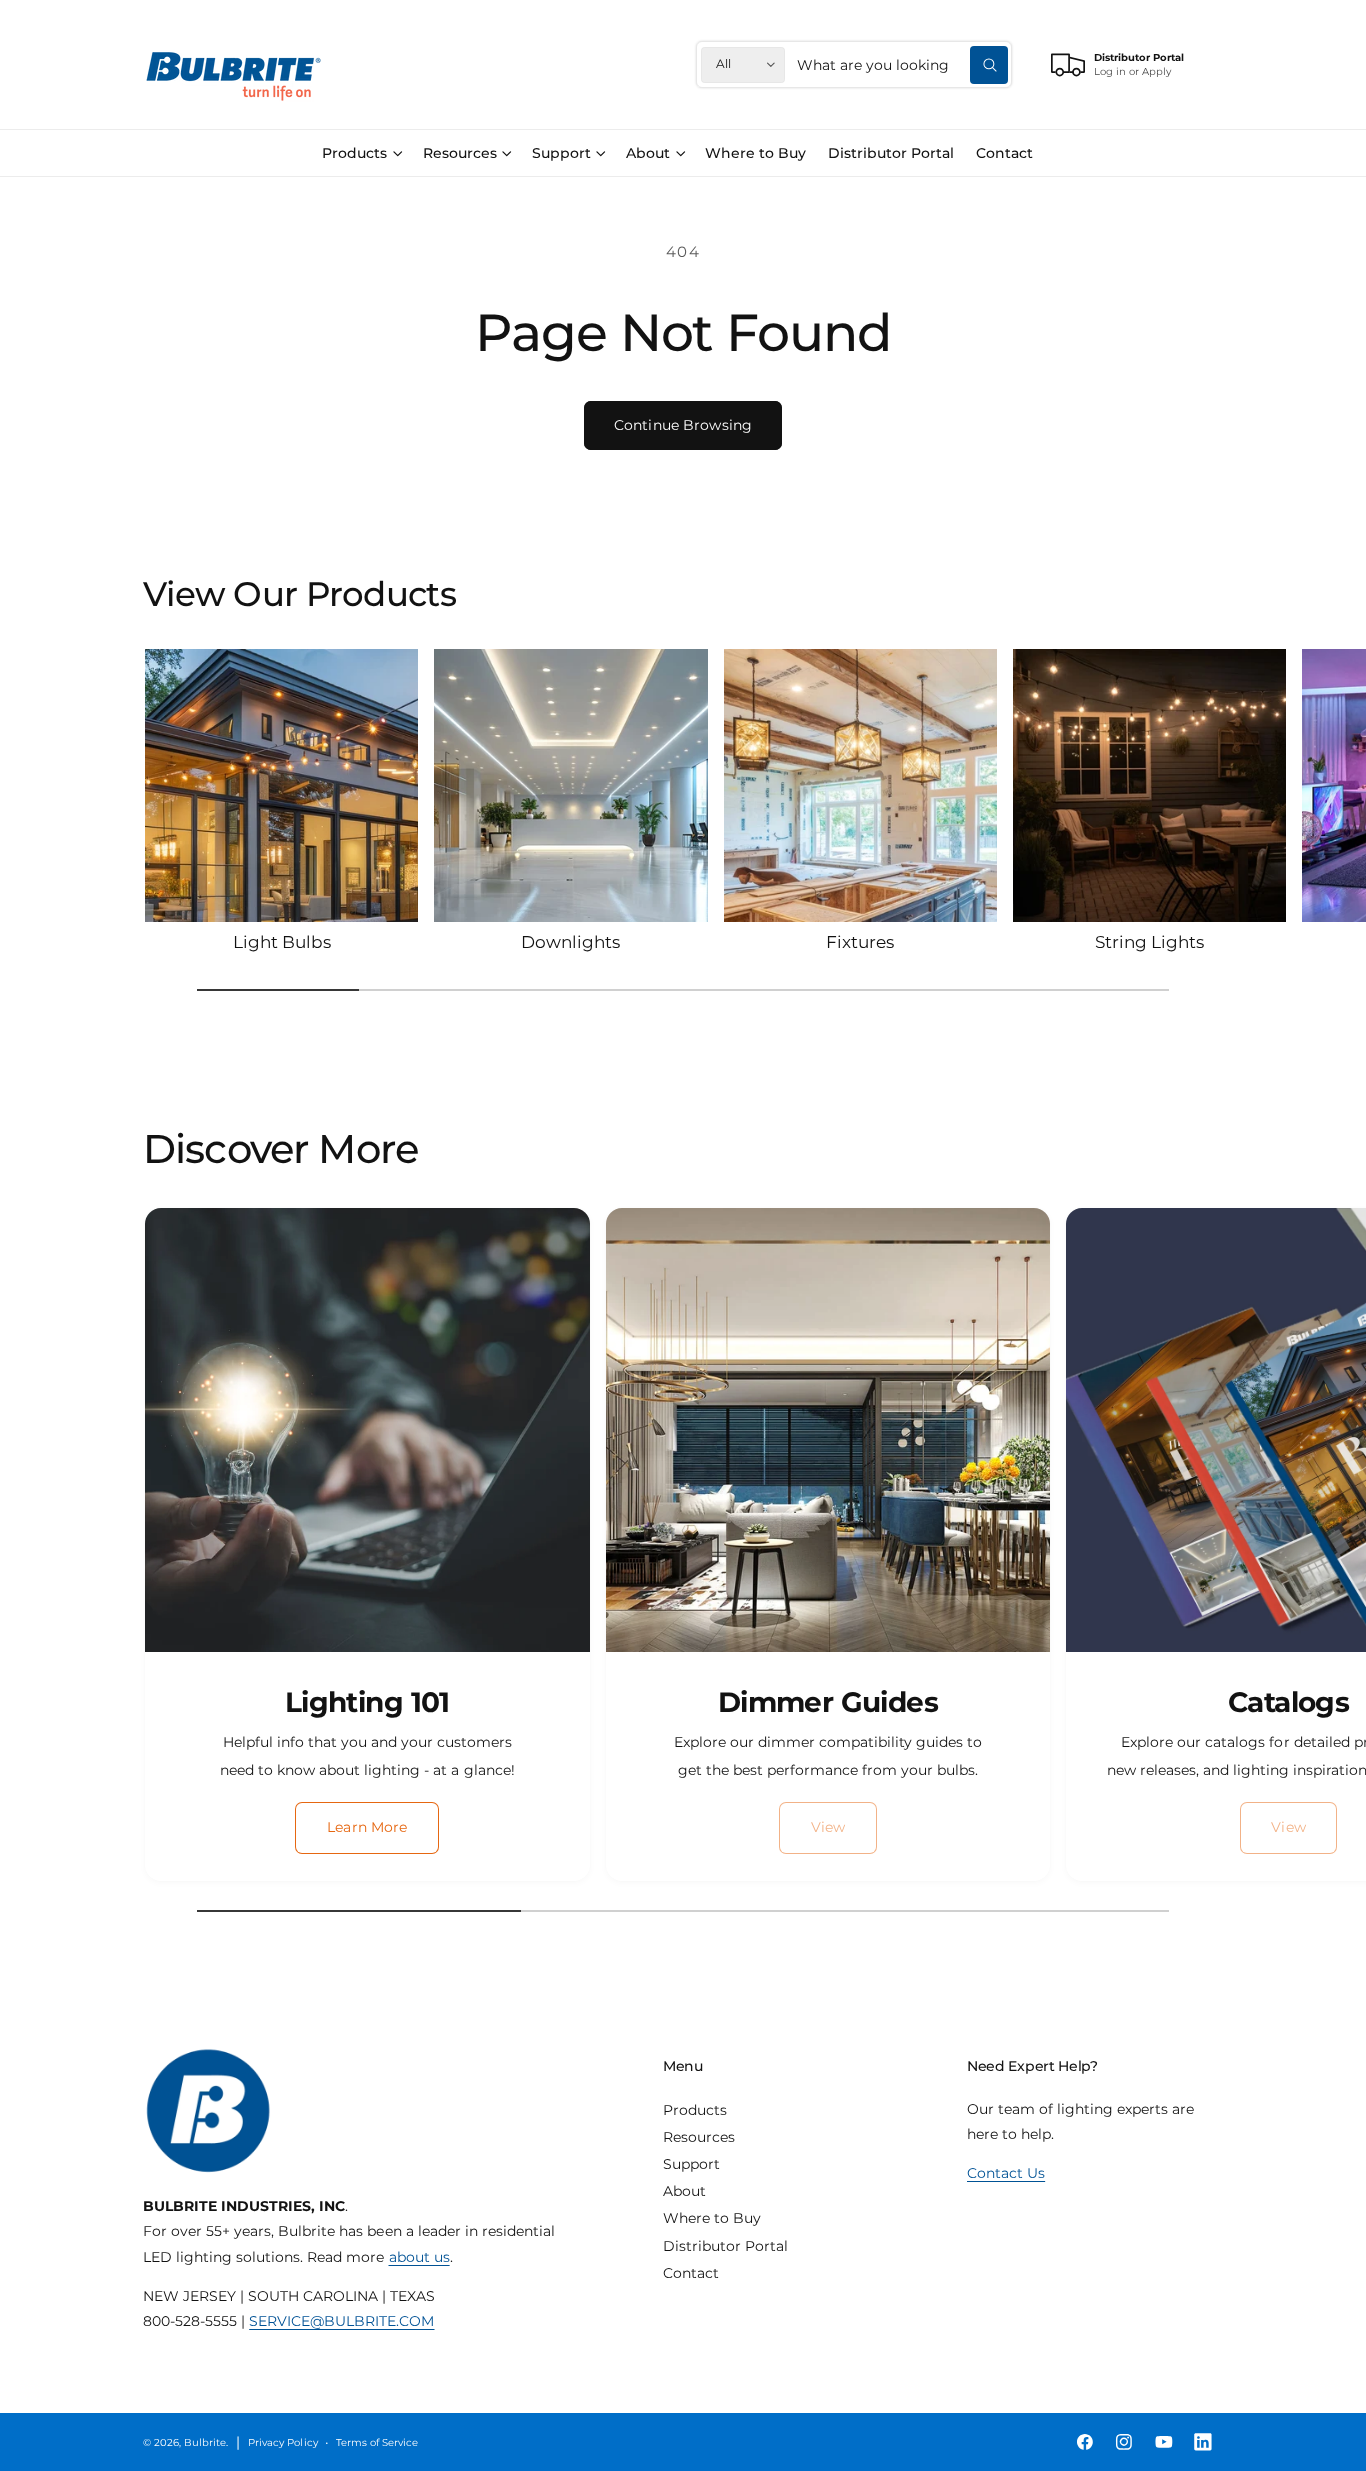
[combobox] (902, 64)
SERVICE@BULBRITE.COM (341, 2321)
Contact (691, 2273)
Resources (460, 153)
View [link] (828, 1827)
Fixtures (860, 941)
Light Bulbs (282, 941)
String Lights (1149, 941)
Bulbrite (205, 2442)
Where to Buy (712, 2218)
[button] (362, 153)
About (648, 153)
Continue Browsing (683, 425)
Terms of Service (377, 2442)
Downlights (570, 941)
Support (561, 153)
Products (354, 153)
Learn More (367, 1827)
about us (419, 2257)
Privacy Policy (282, 2442)
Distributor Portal (725, 2246)
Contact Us (1006, 2173)
